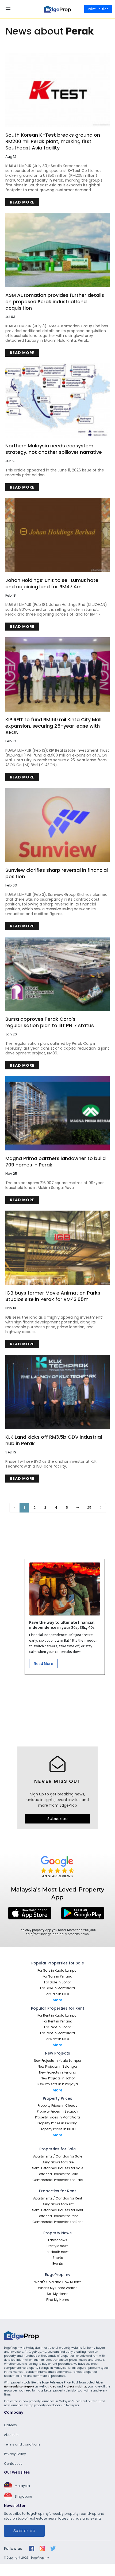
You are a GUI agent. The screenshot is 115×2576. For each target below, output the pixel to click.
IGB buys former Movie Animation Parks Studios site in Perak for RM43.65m (53, 1296)
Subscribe (58, 1819)
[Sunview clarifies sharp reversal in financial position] (57, 825)
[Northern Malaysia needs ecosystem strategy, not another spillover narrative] (57, 401)
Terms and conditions (22, 2444)
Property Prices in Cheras (57, 2105)
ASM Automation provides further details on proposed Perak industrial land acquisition (55, 302)
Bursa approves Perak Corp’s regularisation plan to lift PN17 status (50, 1022)
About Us (11, 2435)
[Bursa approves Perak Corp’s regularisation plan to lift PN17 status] (57, 974)
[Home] (57, 9)
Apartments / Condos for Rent (58, 2198)
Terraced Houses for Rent (57, 2216)
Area (53, 2387)
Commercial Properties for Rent (57, 2222)
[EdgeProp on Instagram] (42, 2548)
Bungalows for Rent (58, 2204)
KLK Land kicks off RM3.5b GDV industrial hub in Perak (54, 1440)
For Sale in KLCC (58, 1994)
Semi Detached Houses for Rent (58, 2210)
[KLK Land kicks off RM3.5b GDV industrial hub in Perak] (57, 1392)
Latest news (58, 2240)
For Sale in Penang (57, 1976)
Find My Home (58, 2300)
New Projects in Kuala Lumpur (58, 2061)
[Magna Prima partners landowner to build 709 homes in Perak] (57, 1113)
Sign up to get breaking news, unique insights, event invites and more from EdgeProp (58, 1800)
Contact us (13, 2464)
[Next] (101, 1508)
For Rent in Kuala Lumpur (57, 2015)
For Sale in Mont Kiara (57, 1988)
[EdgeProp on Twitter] (53, 2548)
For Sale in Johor (57, 1982)
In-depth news (58, 2252)
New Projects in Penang (58, 2072)
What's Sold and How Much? (58, 2282)
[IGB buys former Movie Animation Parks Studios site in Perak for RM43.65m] (57, 1248)
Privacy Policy (15, 2454)
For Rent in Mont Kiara (57, 2033)
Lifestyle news (57, 2246)
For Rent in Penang (57, 2021)
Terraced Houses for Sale (57, 2174)
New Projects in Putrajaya (58, 2084)
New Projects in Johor (58, 2078)
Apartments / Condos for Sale (58, 2156)
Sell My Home (57, 2294)
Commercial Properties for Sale (57, 2180)
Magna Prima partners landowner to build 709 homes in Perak (55, 1162)
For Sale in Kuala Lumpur (57, 1970)
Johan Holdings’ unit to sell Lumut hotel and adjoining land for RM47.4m (52, 583)
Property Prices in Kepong (57, 2123)
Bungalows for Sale (58, 2162)
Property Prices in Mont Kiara (57, 2117)
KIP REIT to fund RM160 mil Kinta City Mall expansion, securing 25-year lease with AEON (53, 726)
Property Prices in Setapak (57, 2111)
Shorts (58, 2258)
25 (89, 1508)
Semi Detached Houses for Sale (58, 2168)
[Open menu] (8, 9)
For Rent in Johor (57, 2027)
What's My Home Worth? (58, 2288)
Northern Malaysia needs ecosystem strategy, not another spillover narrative (54, 449)
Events (58, 2264)
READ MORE (22, 202)
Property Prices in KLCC (58, 2129)
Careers (10, 2425)
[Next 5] (78, 1508)
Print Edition (98, 9)
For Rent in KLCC (58, 2039)
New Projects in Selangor (57, 2066)
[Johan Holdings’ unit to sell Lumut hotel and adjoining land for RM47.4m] (57, 535)
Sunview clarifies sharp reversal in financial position (57, 873)
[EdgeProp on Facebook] (32, 2548)
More (57, 2000)
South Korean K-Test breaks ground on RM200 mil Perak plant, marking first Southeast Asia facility (53, 141)
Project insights (75, 2387)
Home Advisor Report (19, 2387)
